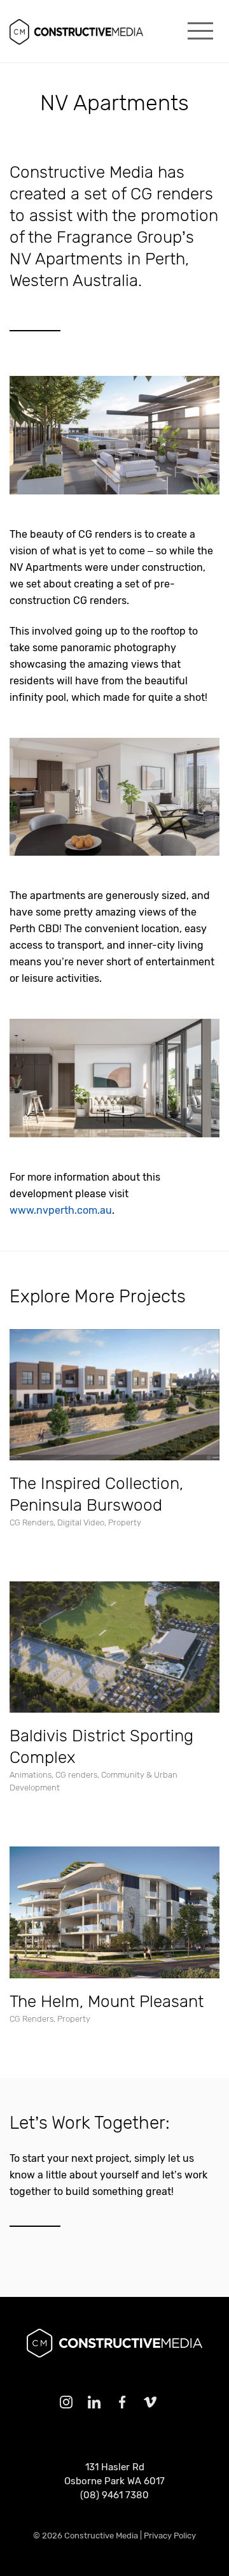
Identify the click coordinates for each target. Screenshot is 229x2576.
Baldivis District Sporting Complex (101, 1747)
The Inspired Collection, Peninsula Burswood (96, 1494)
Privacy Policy (170, 2536)
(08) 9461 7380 (114, 2495)
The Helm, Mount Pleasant (107, 2002)
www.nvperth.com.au (61, 1210)
